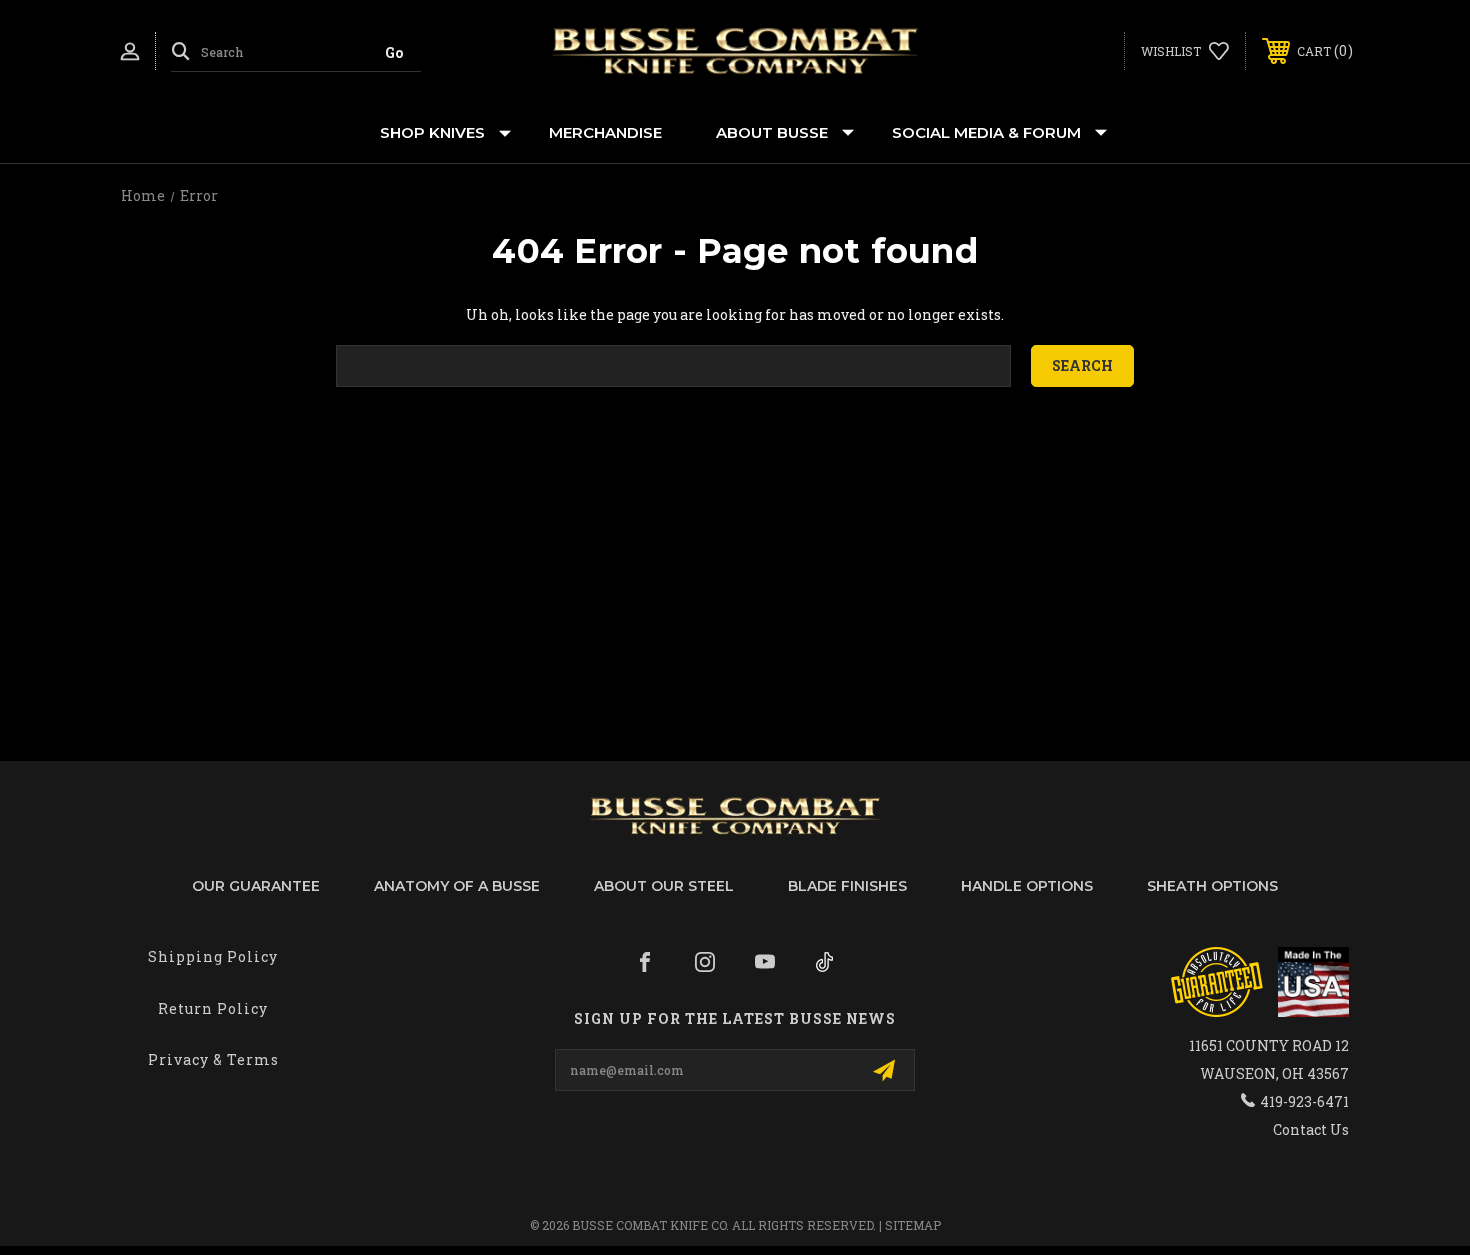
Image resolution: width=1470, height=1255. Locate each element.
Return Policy (213, 1008)
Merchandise (605, 132)
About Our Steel (664, 886)
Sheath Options (1212, 886)
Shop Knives (432, 132)
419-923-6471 (1304, 1101)
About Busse (772, 132)
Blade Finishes (847, 886)
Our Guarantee (256, 886)
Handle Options (1027, 886)
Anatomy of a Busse (457, 886)
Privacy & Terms (213, 1059)
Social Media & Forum (986, 132)
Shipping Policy (213, 956)
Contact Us (1311, 1129)
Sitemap (913, 1225)
